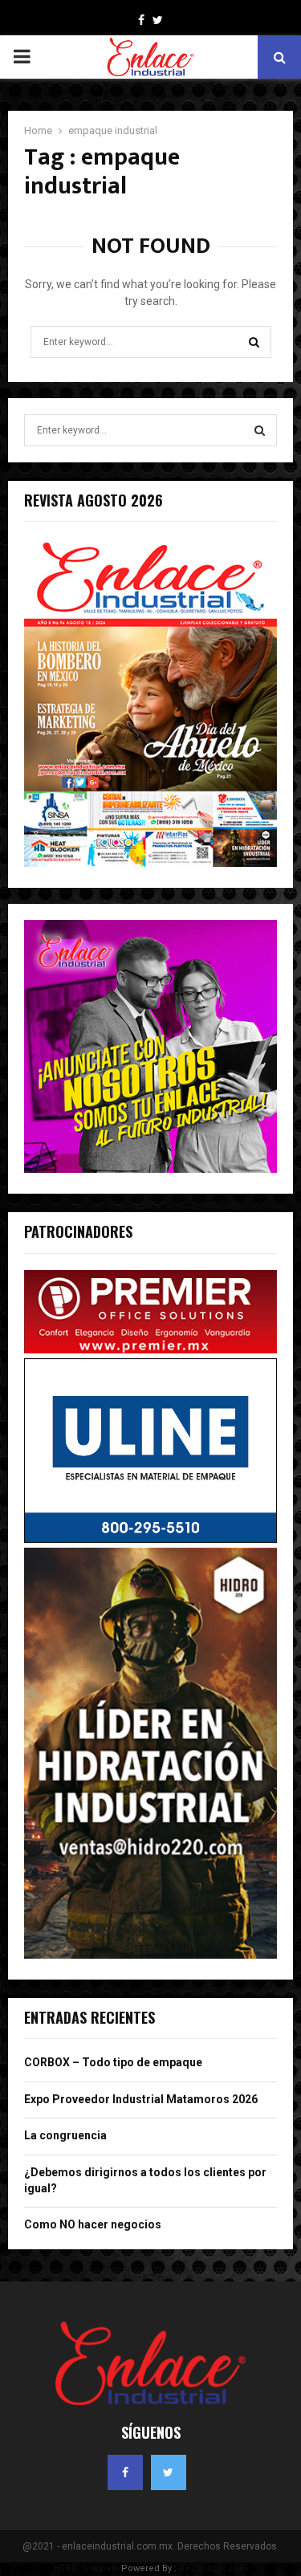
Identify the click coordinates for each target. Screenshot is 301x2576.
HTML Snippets (86, 2568)
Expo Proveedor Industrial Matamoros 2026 (141, 2099)
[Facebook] (125, 2472)
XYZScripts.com (214, 2568)
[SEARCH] (260, 430)
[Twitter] (169, 2472)
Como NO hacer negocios (93, 2224)
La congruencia (65, 2135)
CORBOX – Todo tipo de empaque (113, 2062)
